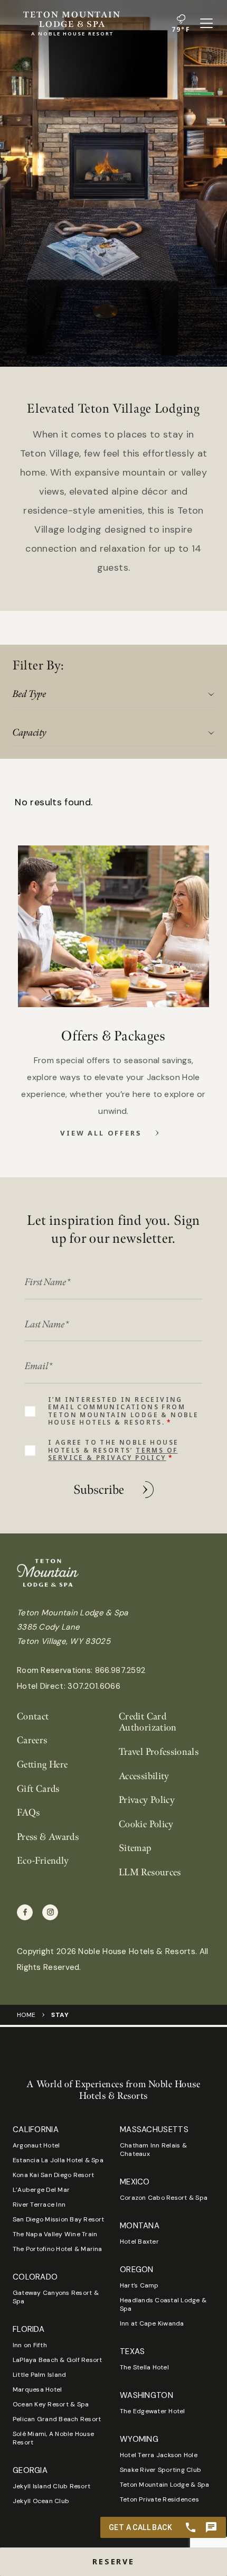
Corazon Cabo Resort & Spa (164, 2198)
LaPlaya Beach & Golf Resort (57, 2360)
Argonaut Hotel (36, 2145)
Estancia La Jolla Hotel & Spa (58, 2160)
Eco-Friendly (43, 1861)
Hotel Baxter (139, 2242)
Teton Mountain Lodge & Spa (164, 2485)
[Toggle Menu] (206, 23)
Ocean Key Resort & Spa (51, 2404)
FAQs (28, 1813)
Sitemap (135, 1848)
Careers (32, 1740)
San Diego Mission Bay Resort (59, 2219)
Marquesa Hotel (37, 2389)
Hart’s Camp (139, 2285)
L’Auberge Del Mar (41, 2190)
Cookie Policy (146, 1824)
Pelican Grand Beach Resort (57, 2419)
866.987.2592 (120, 1670)
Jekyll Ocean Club (41, 2501)
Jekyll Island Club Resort (51, 2486)
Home (26, 2015)
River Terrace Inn (39, 2205)
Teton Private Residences (159, 2499)
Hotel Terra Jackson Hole (159, 2455)
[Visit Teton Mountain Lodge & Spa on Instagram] (50, 1912)
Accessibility (144, 1776)
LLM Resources (150, 1872)
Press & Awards (48, 1837)
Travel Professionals (159, 1752)
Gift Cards (38, 1789)
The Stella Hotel (144, 2367)
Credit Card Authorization (148, 1722)
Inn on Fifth (30, 2345)
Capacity (30, 733)
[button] (113, 2562)
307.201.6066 (94, 1686)
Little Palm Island (39, 2375)
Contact (33, 1717)
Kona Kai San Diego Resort (53, 2175)
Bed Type (30, 694)
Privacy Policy (147, 1800)
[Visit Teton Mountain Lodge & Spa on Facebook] (25, 1912)
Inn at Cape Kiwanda (152, 2323)
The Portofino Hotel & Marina (58, 2249)
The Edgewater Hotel (153, 2411)
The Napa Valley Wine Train (55, 2234)
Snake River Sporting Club (160, 2470)
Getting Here (42, 1765)
